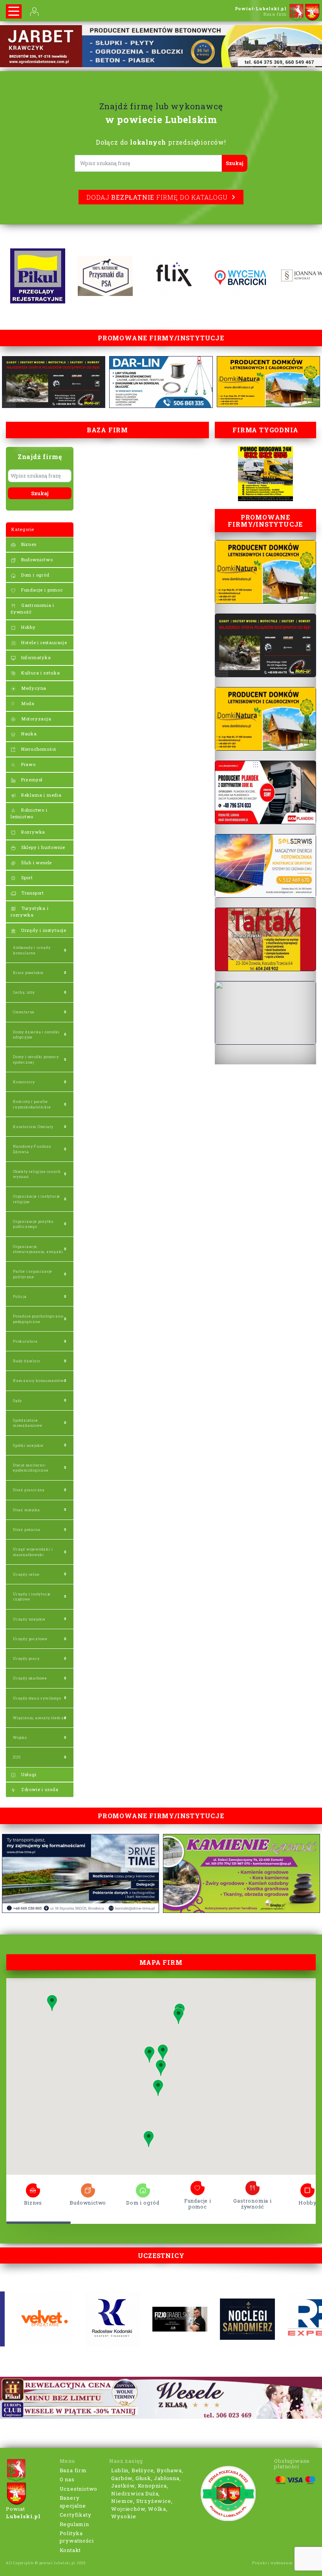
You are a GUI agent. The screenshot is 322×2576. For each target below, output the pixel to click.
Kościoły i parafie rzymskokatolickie (32, 1104)
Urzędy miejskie (29, 1619)
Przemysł (31, 780)
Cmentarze (24, 1012)
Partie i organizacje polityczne (33, 1274)
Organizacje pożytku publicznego (33, 1224)
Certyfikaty (76, 2515)
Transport (32, 893)
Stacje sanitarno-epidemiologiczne (31, 1468)
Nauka (28, 734)
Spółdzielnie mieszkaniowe (28, 1423)
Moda (27, 703)
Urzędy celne (26, 1574)
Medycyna (33, 688)
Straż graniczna (29, 1490)
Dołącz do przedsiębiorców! (161, 142)
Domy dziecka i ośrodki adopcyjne (36, 1034)
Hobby (28, 627)
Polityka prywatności (77, 2537)
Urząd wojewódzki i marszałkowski (33, 1552)
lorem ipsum (33, 2188)
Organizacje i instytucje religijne (37, 1199)
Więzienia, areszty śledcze (40, 1718)
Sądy (17, 1401)
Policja (20, 1296)
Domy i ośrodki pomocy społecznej (36, 1059)
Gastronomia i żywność (32, 608)
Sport (26, 877)
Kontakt (70, 2550)
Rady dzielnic (27, 1361)
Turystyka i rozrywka (30, 911)
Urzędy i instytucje (43, 930)
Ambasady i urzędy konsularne (32, 950)
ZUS (17, 1757)
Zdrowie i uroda (39, 1789)
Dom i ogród (35, 575)
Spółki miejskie (28, 1445)
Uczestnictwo (79, 2489)
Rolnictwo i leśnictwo (29, 813)
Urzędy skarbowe (30, 1678)
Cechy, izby (24, 992)
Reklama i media (41, 795)
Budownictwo (36, 559)
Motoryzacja (36, 719)
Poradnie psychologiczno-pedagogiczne (39, 1319)
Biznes (28, 544)
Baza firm (73, 2470)
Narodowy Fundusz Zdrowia (32, 1149)
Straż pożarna (27, 1530)
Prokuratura (25, 1341)
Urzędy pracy (26, 1658)
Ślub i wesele (36, 863)
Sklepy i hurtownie (42, 847)
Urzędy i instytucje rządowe (32, 1597)
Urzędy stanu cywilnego (37, 1698)
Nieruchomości (38, 749)
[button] (178, 2016)
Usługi (28, 1774)
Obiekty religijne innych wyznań (37, 1174)
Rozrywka (32, 832)
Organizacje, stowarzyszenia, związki (38, 1249)
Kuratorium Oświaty (33, 1127)
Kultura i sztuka (40, 673)
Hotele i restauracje (43, 642)
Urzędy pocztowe (30, 1639)
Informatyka (35, 657)
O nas (67, 2479)
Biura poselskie (28, 973)
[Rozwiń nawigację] (14, 11)
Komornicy (24, 1082)
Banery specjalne (73, 2502)
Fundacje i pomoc (41, 590)
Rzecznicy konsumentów (38, 1381)
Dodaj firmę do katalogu (157, 197)
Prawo (28, 764)
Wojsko (20, 1737)
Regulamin (74, 2524)
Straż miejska (26, 1510)
